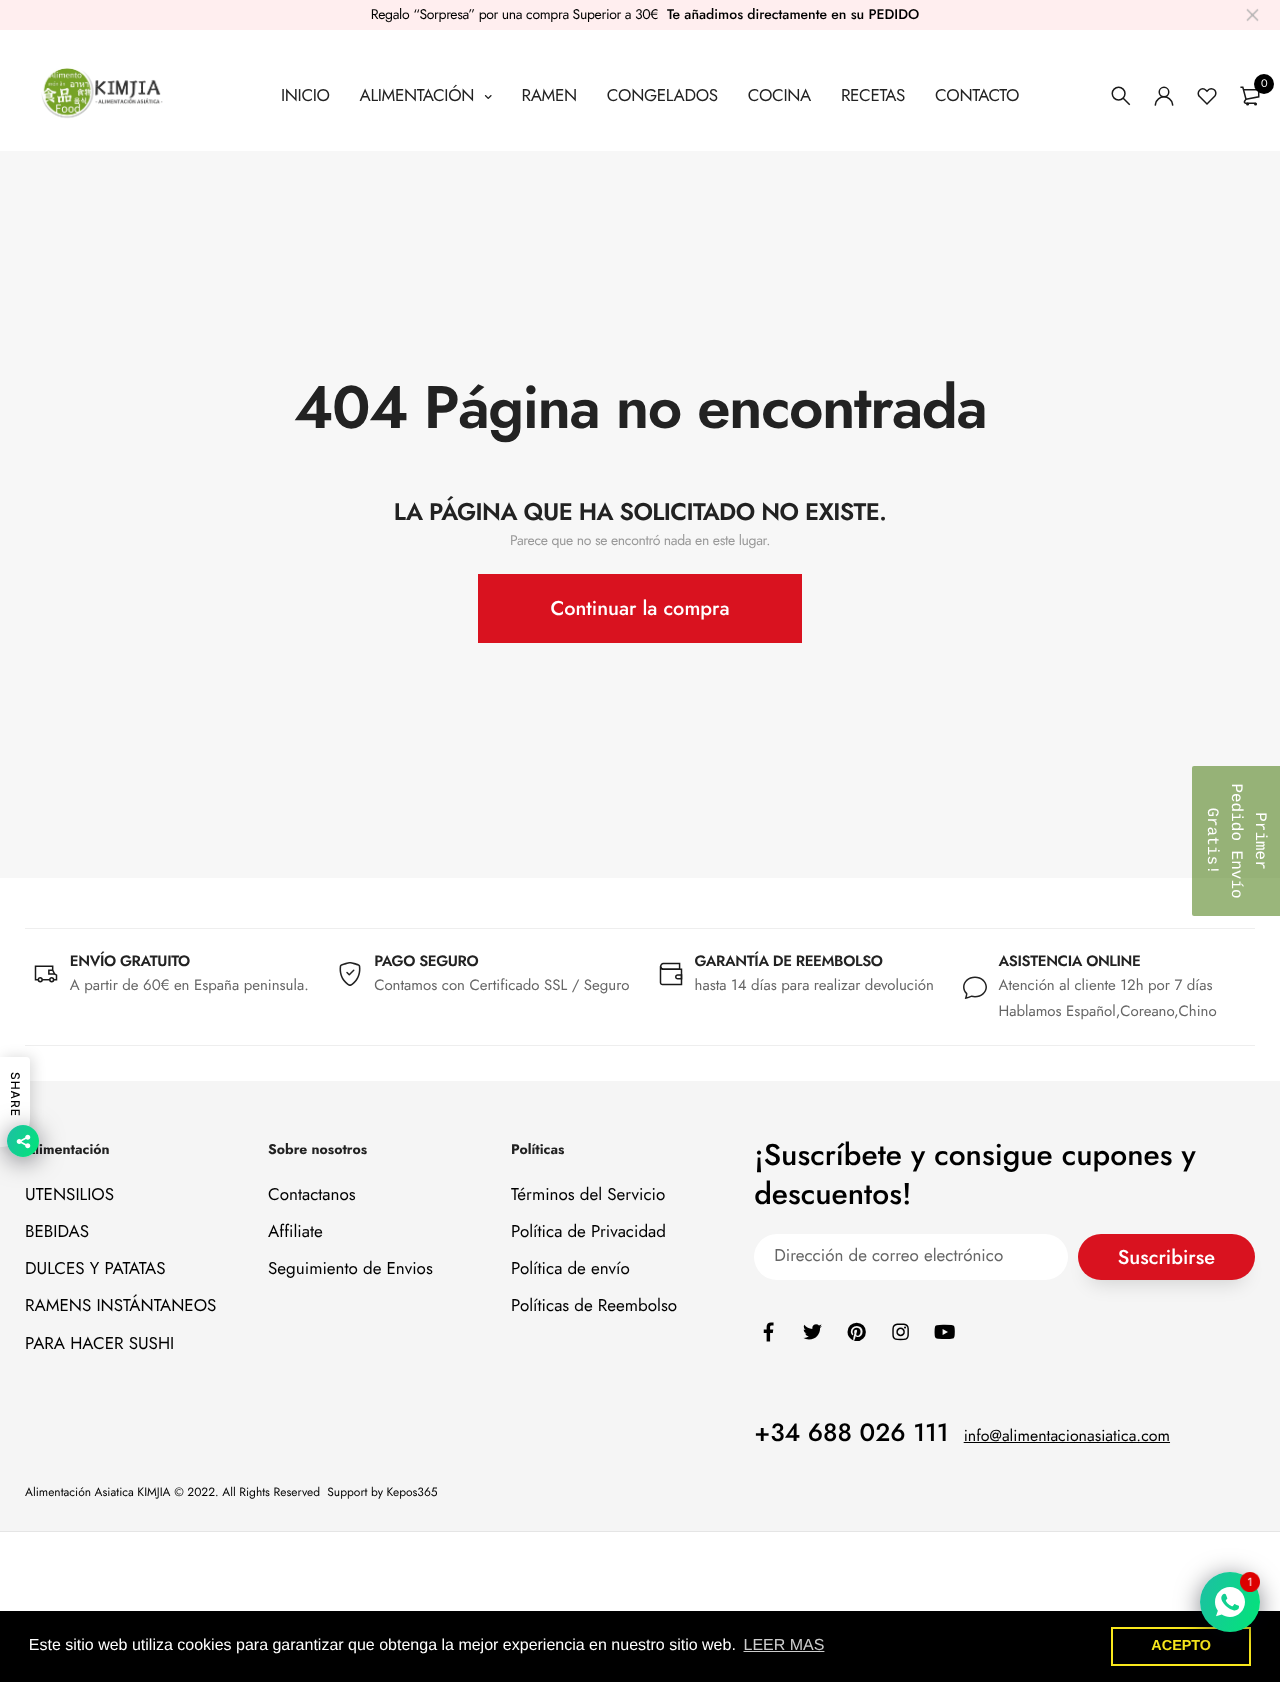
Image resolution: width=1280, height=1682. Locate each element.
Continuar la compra (639, 608)
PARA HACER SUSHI (99, 1343)
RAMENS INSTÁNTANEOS (120, 1306)
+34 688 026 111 (851, 1432)
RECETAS (873, 96)
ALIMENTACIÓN (419, 96)
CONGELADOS (662, 96)
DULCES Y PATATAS (95, 1269)
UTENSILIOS (69, 1194)
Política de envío (570, 1269)
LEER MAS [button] (784, 1645)
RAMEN (548, 96)
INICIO (305, 96)
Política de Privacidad (588, 1232)
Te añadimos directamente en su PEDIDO (793, 15)
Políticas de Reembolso (594, 1306)
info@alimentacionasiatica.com (1067, 1435)
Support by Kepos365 (382, 1492)
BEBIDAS (57, 1232)
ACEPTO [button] (1181, 1646)
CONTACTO (977, 96)
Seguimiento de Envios (350, 1269)
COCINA (779, 96)
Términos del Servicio (588, 1194)
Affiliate (295, 1232)
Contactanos (312, 1194)
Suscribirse (1166, 1256)
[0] (1250, 96)
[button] (1236, 841)
